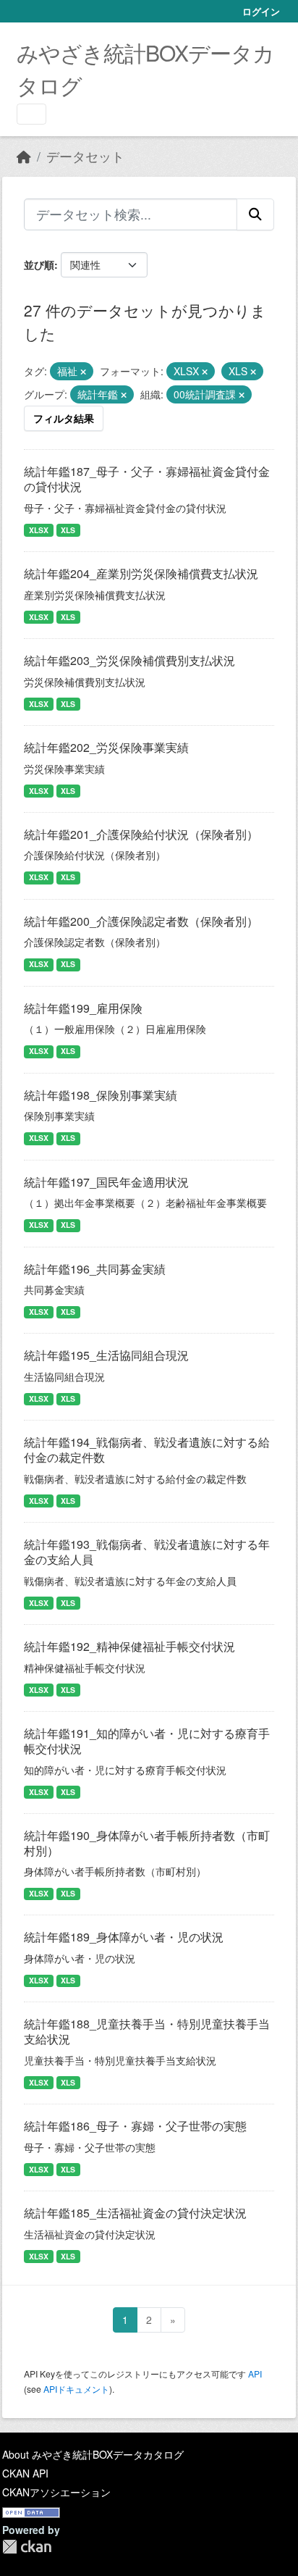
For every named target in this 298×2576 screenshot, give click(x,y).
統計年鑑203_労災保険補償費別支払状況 (129, 660)
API (255, 2374)
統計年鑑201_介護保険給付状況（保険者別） (141, 834)
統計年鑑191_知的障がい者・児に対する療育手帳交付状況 (147, 1741)
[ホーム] (24, 156)
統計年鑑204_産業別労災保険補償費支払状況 (141, 573)
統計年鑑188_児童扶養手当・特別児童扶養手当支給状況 (147, 2031)
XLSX (39, 530)
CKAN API (25, 2473)
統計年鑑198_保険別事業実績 (101, 1095)
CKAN (27, 2547)
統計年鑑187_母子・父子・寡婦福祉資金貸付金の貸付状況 (147, 479)
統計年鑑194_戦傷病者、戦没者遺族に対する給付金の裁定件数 (147, 1450)
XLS (68, 530)
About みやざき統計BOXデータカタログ (93, 2454)
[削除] (83, 372)
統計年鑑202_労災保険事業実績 (106, 747)
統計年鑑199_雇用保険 (83, 1008)
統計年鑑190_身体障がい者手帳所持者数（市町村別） (147, 1843)
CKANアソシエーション (56, 2492)
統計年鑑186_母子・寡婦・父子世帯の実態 (135, 2126)
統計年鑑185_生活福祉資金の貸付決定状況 (135, 2213)
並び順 (39, 264)
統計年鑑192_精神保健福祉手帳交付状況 (129, 1646)
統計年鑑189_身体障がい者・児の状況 (124, 1937)
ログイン (261, 11)
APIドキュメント (76, 2389)
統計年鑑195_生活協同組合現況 (106, 1355)
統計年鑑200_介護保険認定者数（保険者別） (141, 921)
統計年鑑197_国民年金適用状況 (106, 1182)
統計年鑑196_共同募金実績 (95, 1269)
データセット (85, 156)
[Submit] (255, 214)
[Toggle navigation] (31, 114)
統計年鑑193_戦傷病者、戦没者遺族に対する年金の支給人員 (147, 1552)
